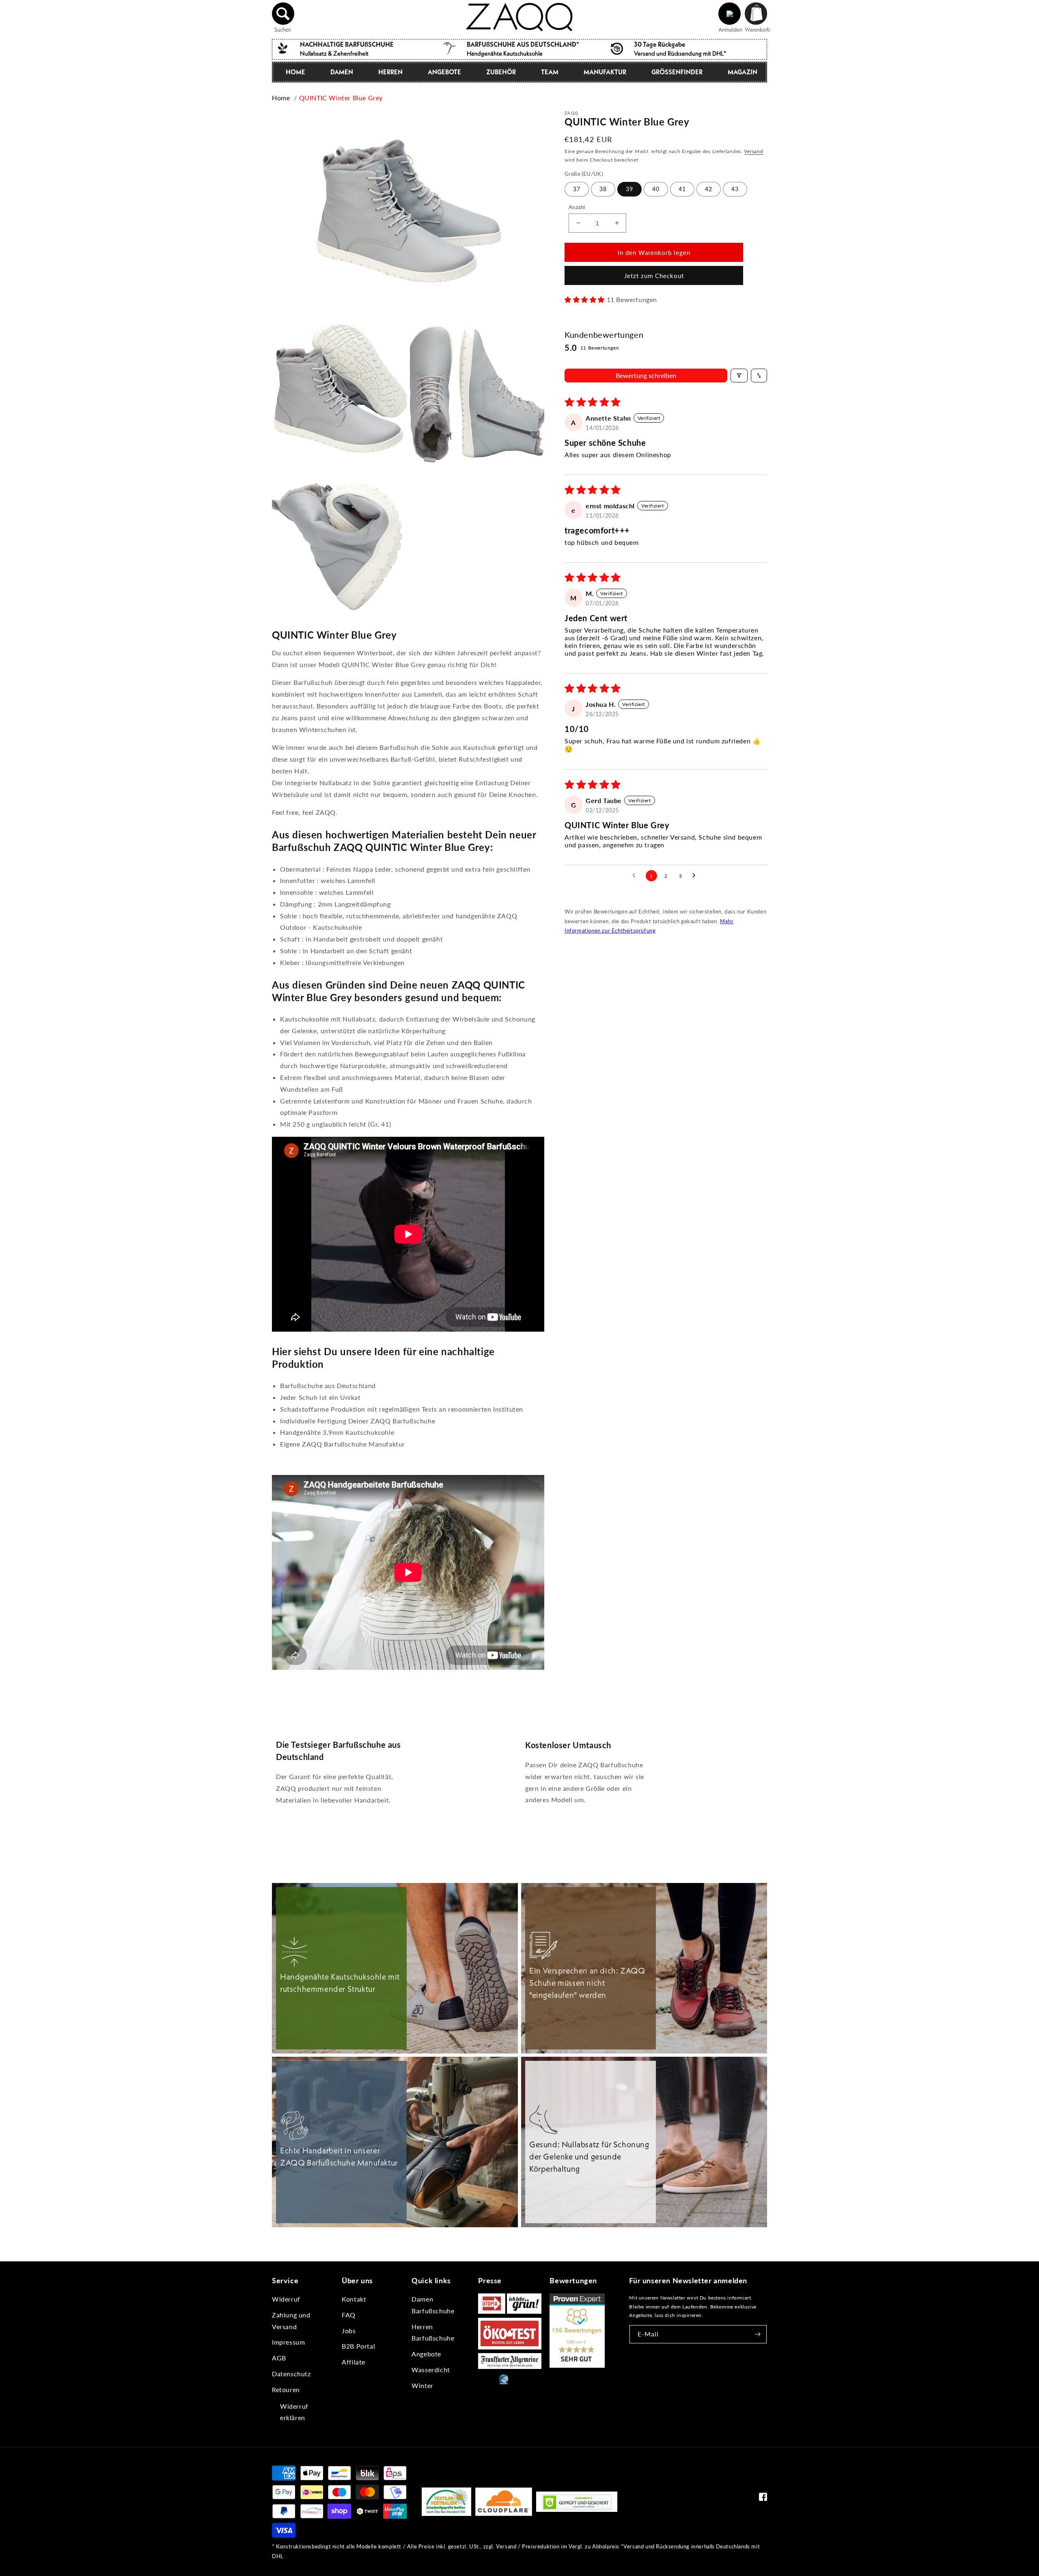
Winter (422, 2385)
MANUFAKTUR (605, 72)
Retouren (286, 2389)
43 (735, 189)
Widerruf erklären (294, 2412)
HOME (295, 72)
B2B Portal (358, 2346)
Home (281, 98)
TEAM (550, 72)
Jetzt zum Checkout (654, 276)
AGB (279, 2358)
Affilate (354, 2362)
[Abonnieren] (758, 2334)
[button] (283, 14)
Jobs (349, 2331)
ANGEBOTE (444, 72)
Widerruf (286, 2299)
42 (709, 189)
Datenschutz (291, 2374)
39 (629, 189)
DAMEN (342, 72)
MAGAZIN (743, 72)
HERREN (390, 72)
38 (603, 189)
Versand (753, 151)
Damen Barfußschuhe (433, 2305)
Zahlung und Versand (291, 2321)
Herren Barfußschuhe (433, 2332)
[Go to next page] (696, 876)
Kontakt (354, 2299)
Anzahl (577, 207)
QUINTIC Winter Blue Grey (341, 98)
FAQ (349, 2315)
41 (682, 189)
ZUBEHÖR (501, 72)
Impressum (288, 2342)
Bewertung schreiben (646, 375)
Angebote (426, 2354)
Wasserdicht (431, 2370)
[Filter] (739, 376)
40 (656, 189)
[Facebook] (763, 2499)
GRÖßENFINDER (677, 72)
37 (577, 189)
